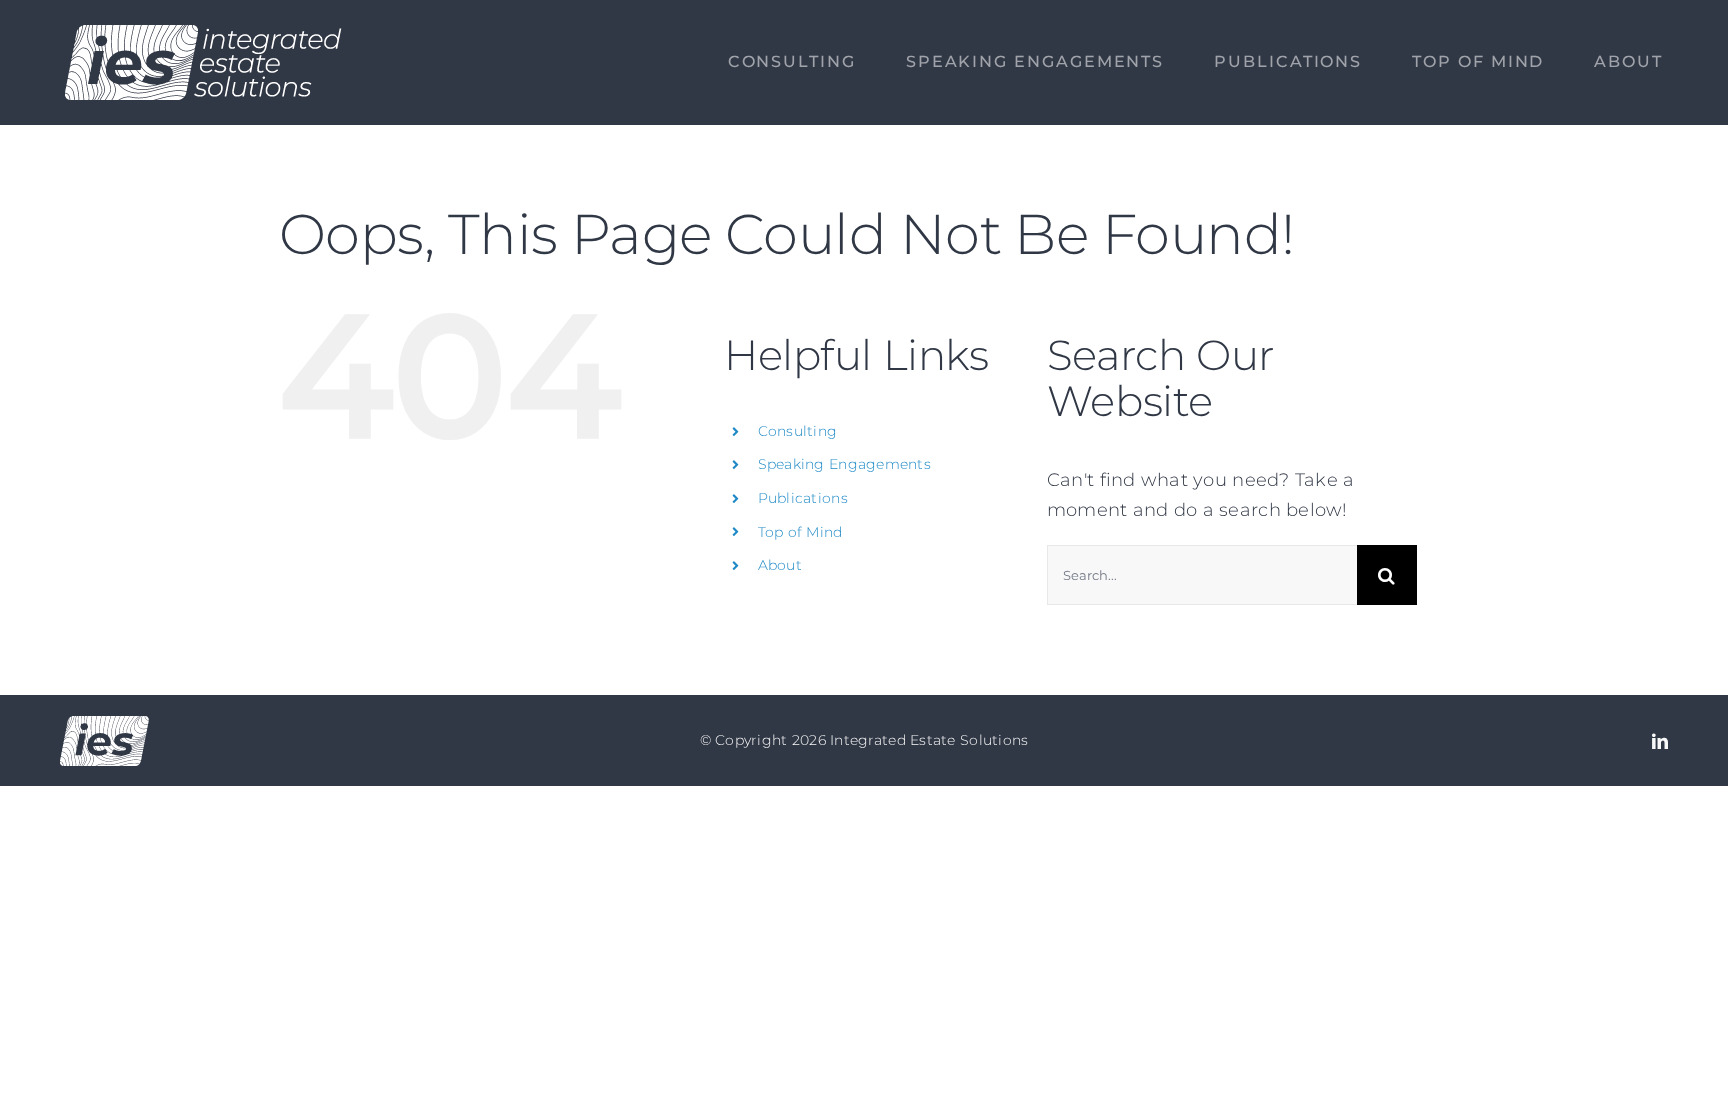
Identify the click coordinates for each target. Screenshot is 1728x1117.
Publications (803, 498)
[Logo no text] (104, 725)
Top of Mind (800, 532)
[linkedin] (1660, 741)
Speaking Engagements (844, 464)
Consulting (798, 431)
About (780, 565)
